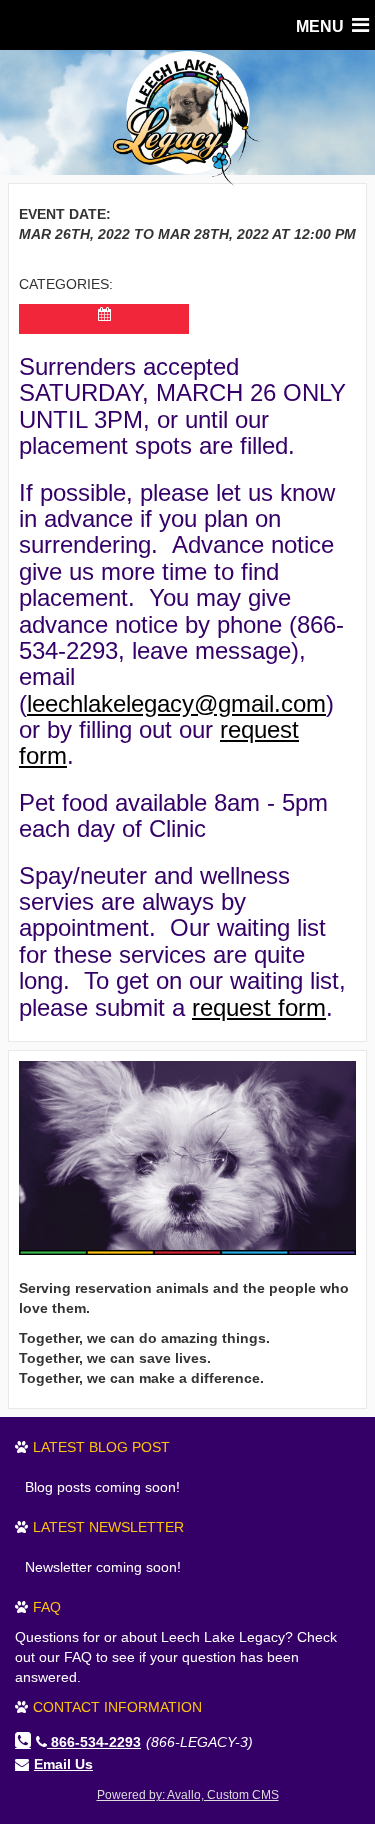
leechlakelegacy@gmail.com (176, 703)
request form (259, 1007)
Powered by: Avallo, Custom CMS (188, 1795)
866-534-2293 (96, 1742)
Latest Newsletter (108, 1527)
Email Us (63, 1764)
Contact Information (117, 1707)
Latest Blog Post (101, 1447)
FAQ (47, 1607)
